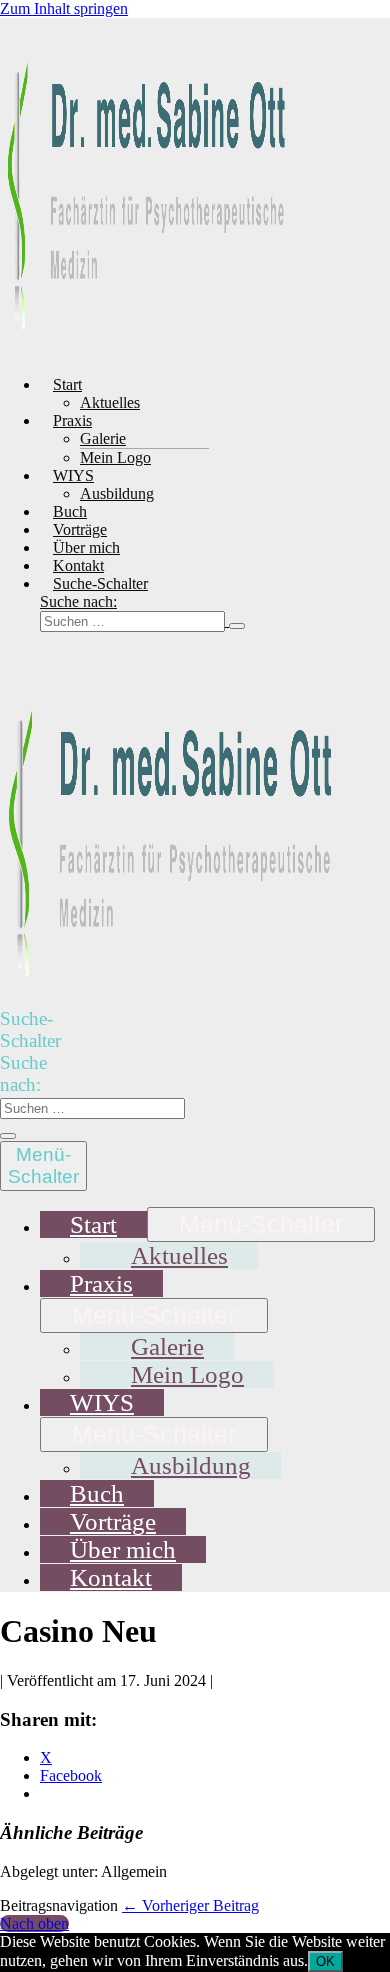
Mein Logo (115, 457)
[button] (158, 612)
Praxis (72, 420)
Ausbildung (117, 493)
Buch (70, 511)
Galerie (103, 438)
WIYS (73, 475)
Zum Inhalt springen (64, 8)
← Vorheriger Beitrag (190, 1905)
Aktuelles (110, 402)
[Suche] (237, 626)
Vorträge (80, 529)
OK (325, 1961)
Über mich (86, 547)
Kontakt (78, 565)
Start (67, 384)
